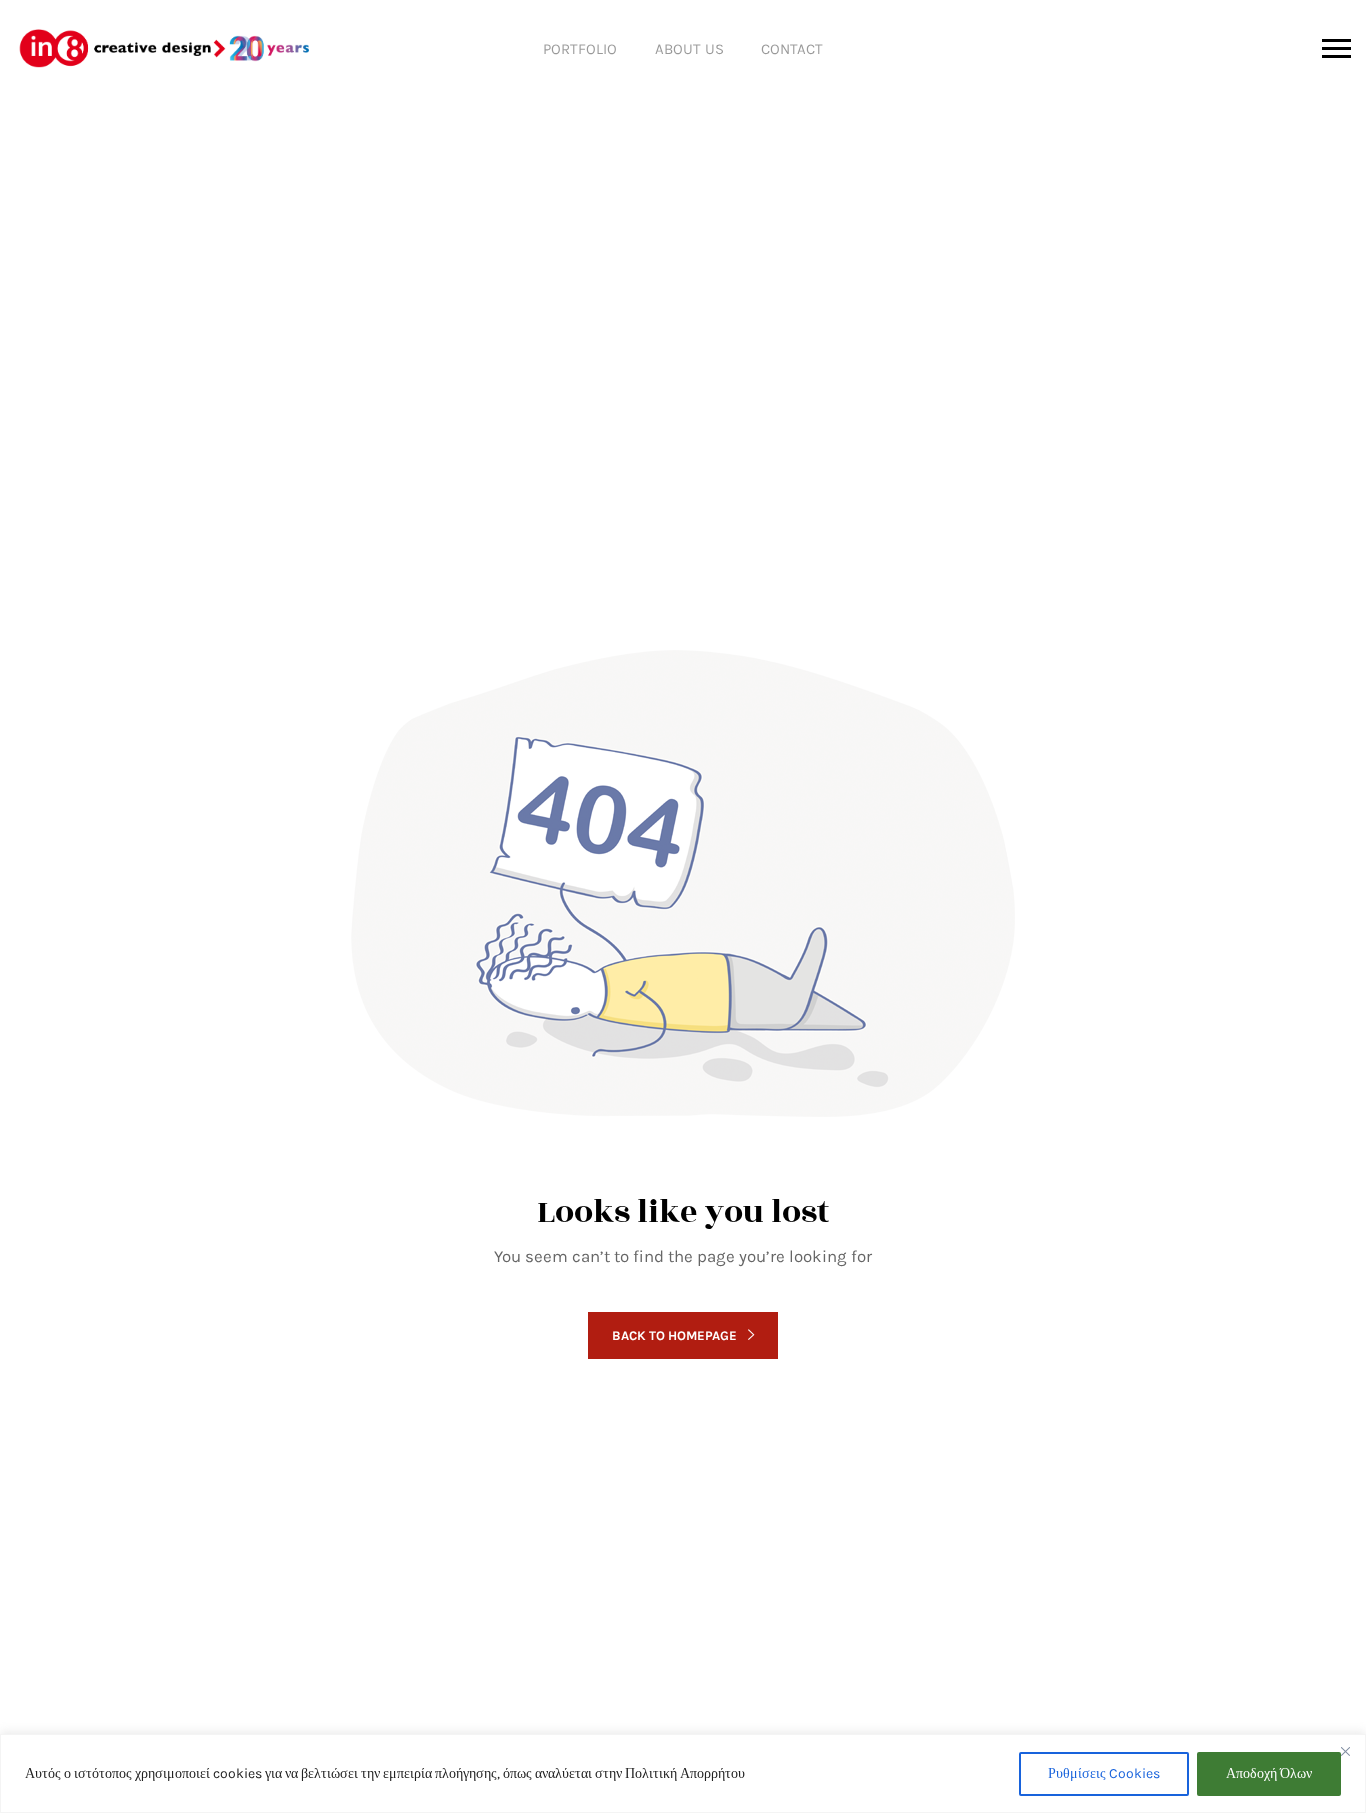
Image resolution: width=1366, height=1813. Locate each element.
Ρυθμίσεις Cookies (1104, 1773)
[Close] (1345, 1751)
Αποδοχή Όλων (1269, 1773)
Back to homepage (674, 1335)
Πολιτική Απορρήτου (685, 1773)
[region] (683, 1773)
